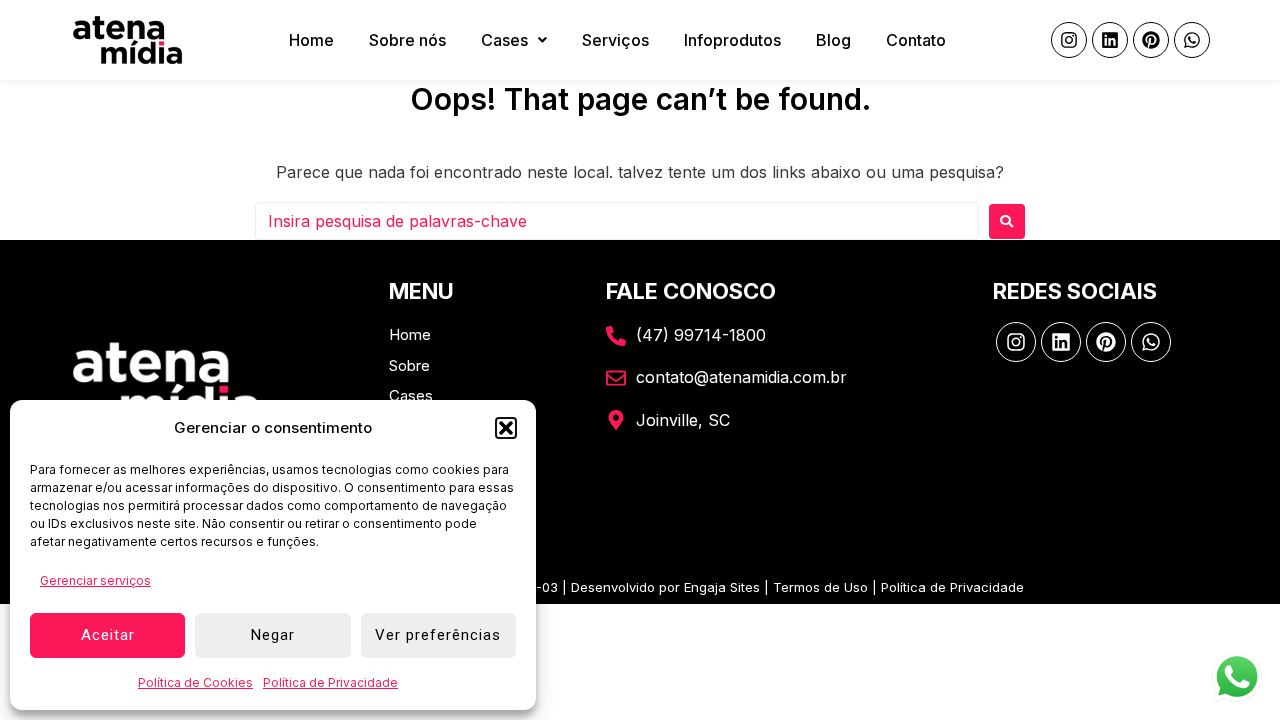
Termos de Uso (820, 587)
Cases (504, 40)
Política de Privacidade (330, 682)
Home (311, 40)
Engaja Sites (722, 587)
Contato (916, 40)
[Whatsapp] (1192, 40)
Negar (273, 635)
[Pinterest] (1151, 40)
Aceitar (108, 635)
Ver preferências (438, 635)
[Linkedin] (1110, 40)
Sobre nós (407, 40)
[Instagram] (1069, 40)
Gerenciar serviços (95, 580)
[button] (506, 428)
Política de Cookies (195, 682)
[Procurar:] (617, 221)
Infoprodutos (732, 40)
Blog (833, 40)
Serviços (615, 40)
